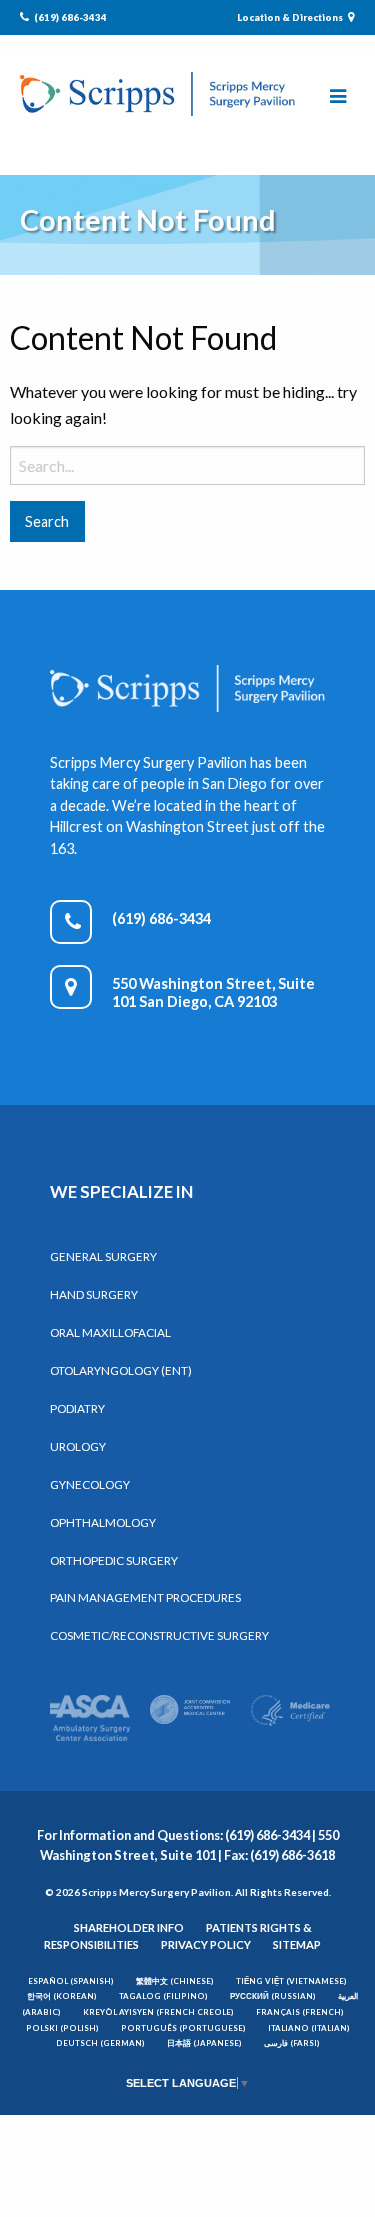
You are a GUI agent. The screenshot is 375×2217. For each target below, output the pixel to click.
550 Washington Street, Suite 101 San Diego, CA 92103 (213, 992)
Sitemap (297, 1944)
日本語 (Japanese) (204, 2043)
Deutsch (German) (100, 2043)
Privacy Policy (206, 1944)
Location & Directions (291, 17)
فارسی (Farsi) (292, 2043)
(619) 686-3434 (69, 17)
